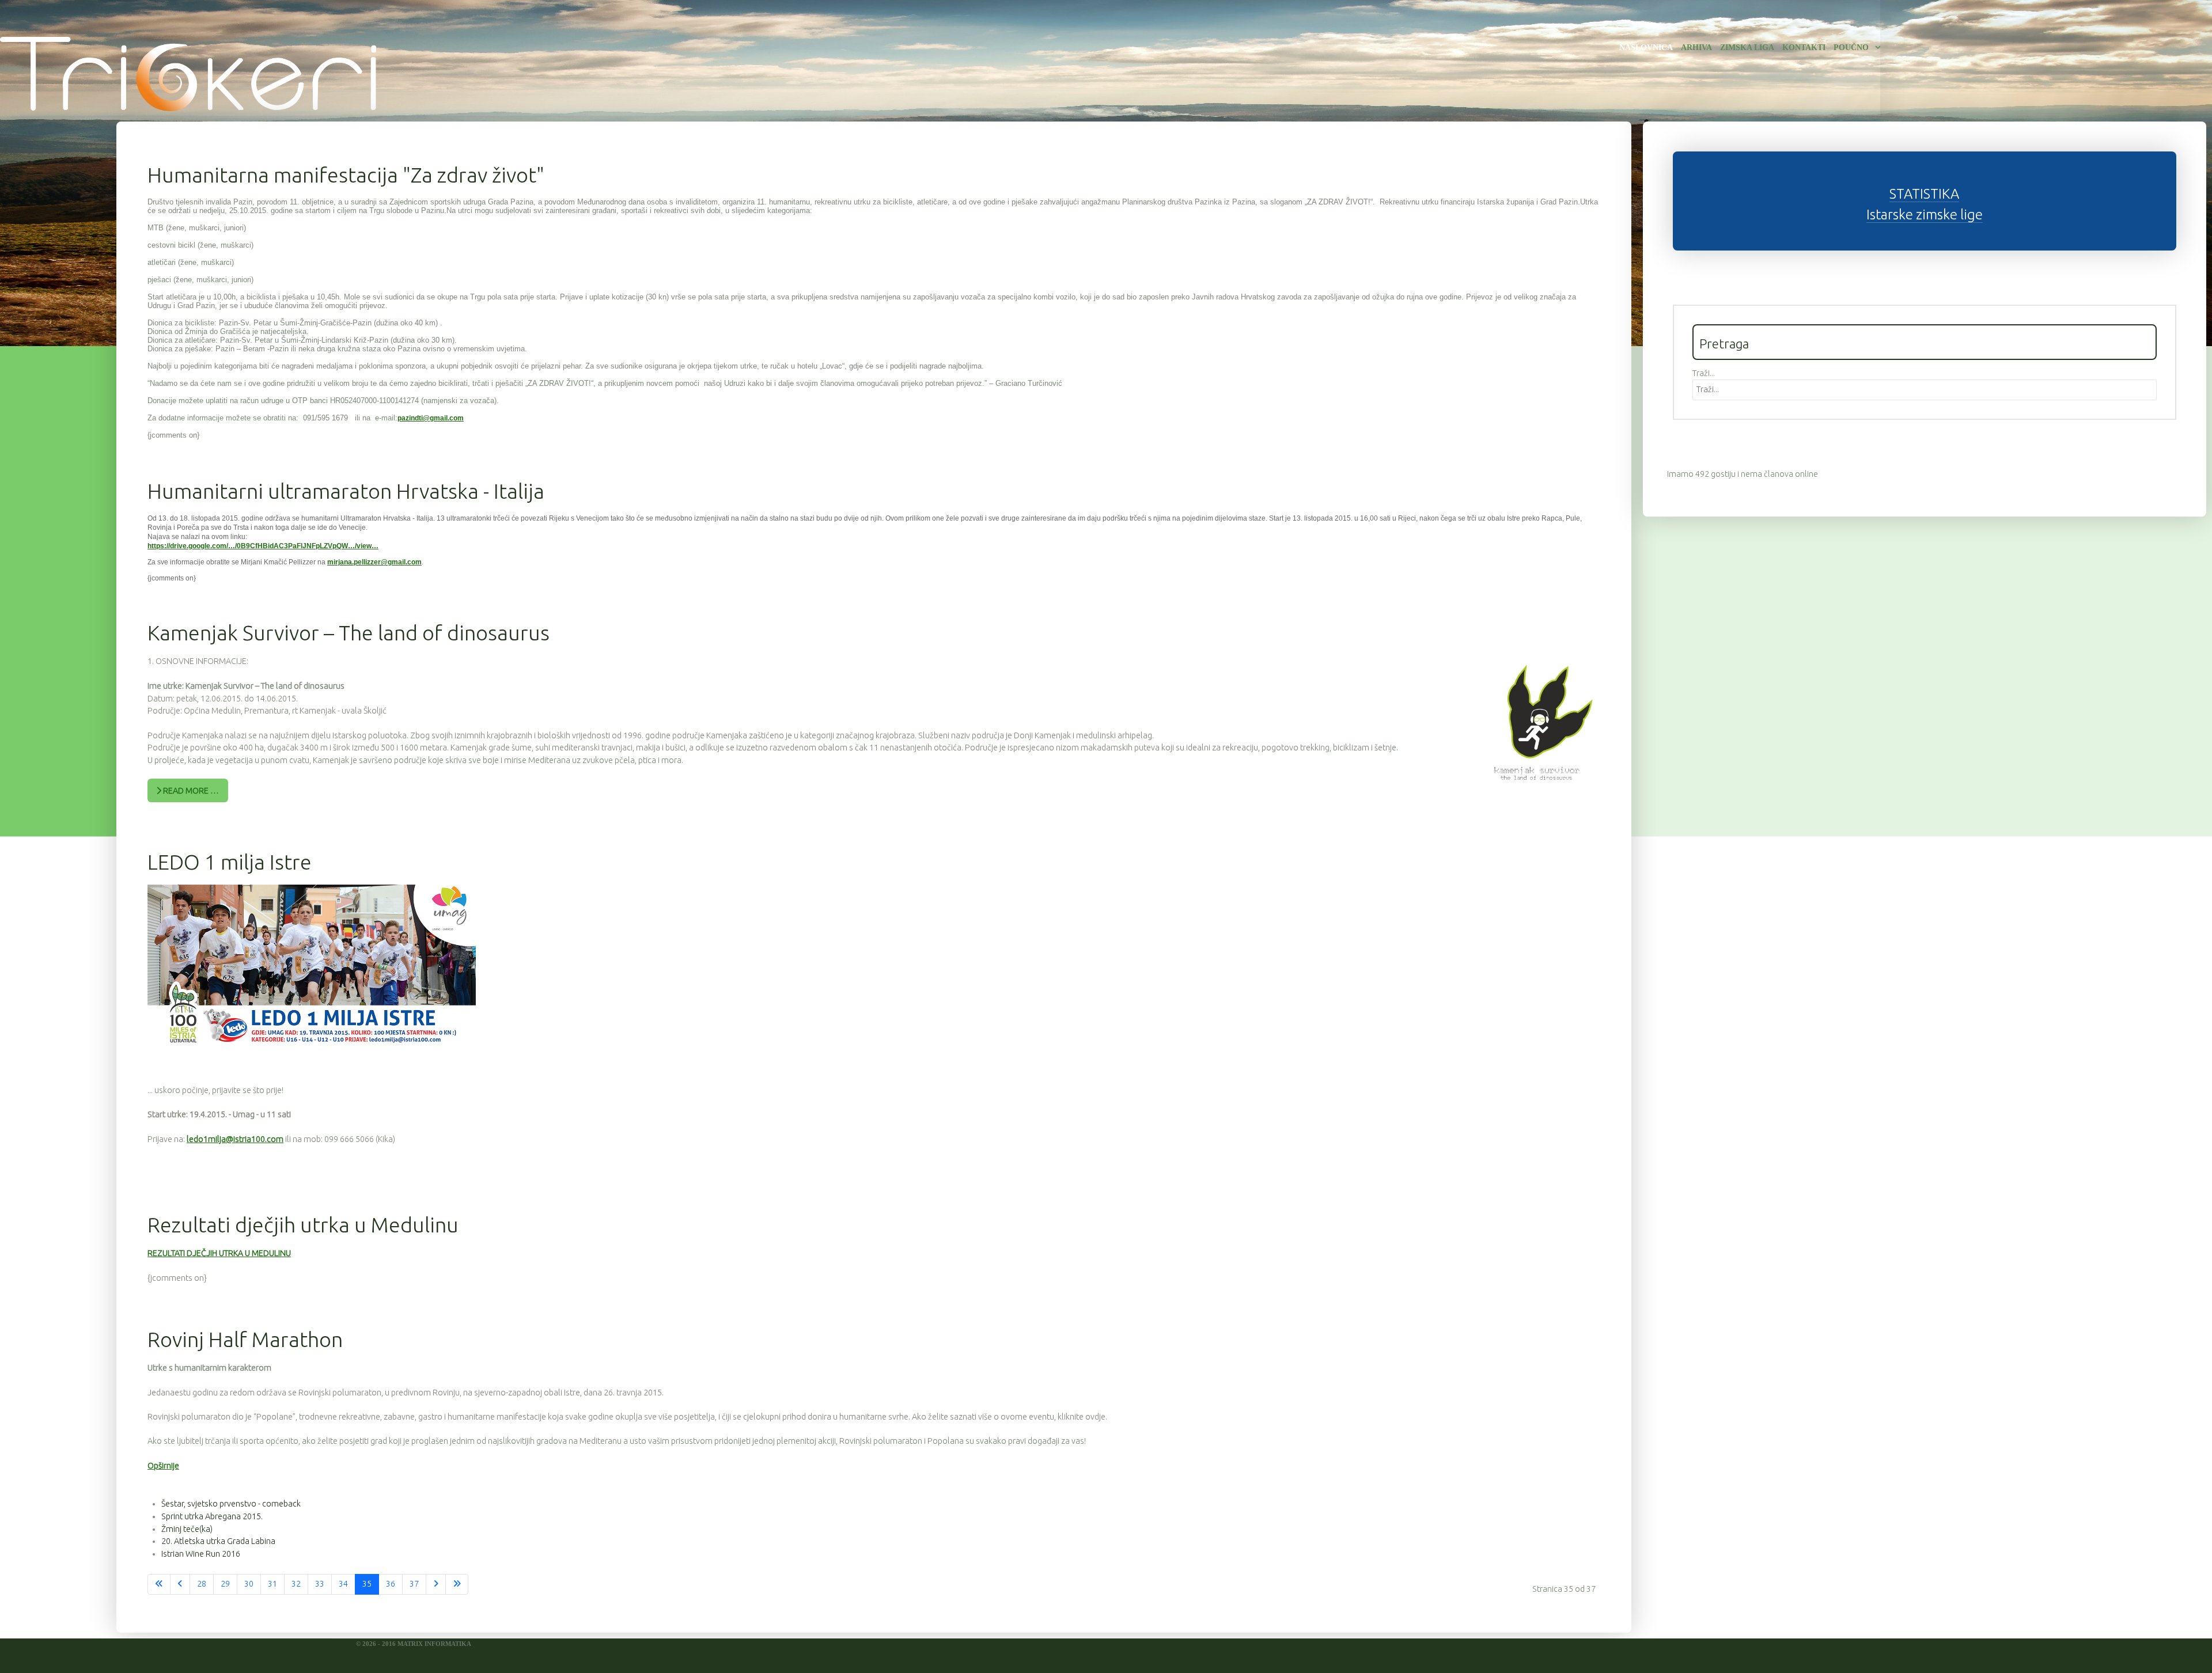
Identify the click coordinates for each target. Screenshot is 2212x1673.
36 (391, 1584)
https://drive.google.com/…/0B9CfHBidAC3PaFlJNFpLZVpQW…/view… (263, 546)
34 (343, 1584)
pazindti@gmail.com (431, 418)
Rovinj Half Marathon (245, 1339)
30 (249, 1584)
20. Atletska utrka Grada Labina (218, 1541)
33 (320, 1584)
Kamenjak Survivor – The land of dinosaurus (349, 633)
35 (367, 1584)
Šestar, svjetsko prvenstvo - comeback (231, 1504)
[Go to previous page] (180, 1584)
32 (296, 1584)
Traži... (1704, 373)
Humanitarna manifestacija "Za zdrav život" (346, 175)
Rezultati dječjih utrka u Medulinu (303, 1225)
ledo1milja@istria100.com (235, 1139)
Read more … (190, 791)
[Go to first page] (159, 1584)
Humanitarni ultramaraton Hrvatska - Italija (346, 491)
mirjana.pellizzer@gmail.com (374, 562)
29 (225, 1584)
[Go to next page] (436, 1584)
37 (414, 1584)
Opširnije (163, 1466)
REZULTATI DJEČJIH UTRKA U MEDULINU (219, 1253)
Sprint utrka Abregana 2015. (212, 1516)
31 (272, 1584)
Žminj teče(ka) (187, 1529)
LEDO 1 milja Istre (230, 862)
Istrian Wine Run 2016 (201, 1554)
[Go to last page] (457, 1584)
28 (202, 1584)
